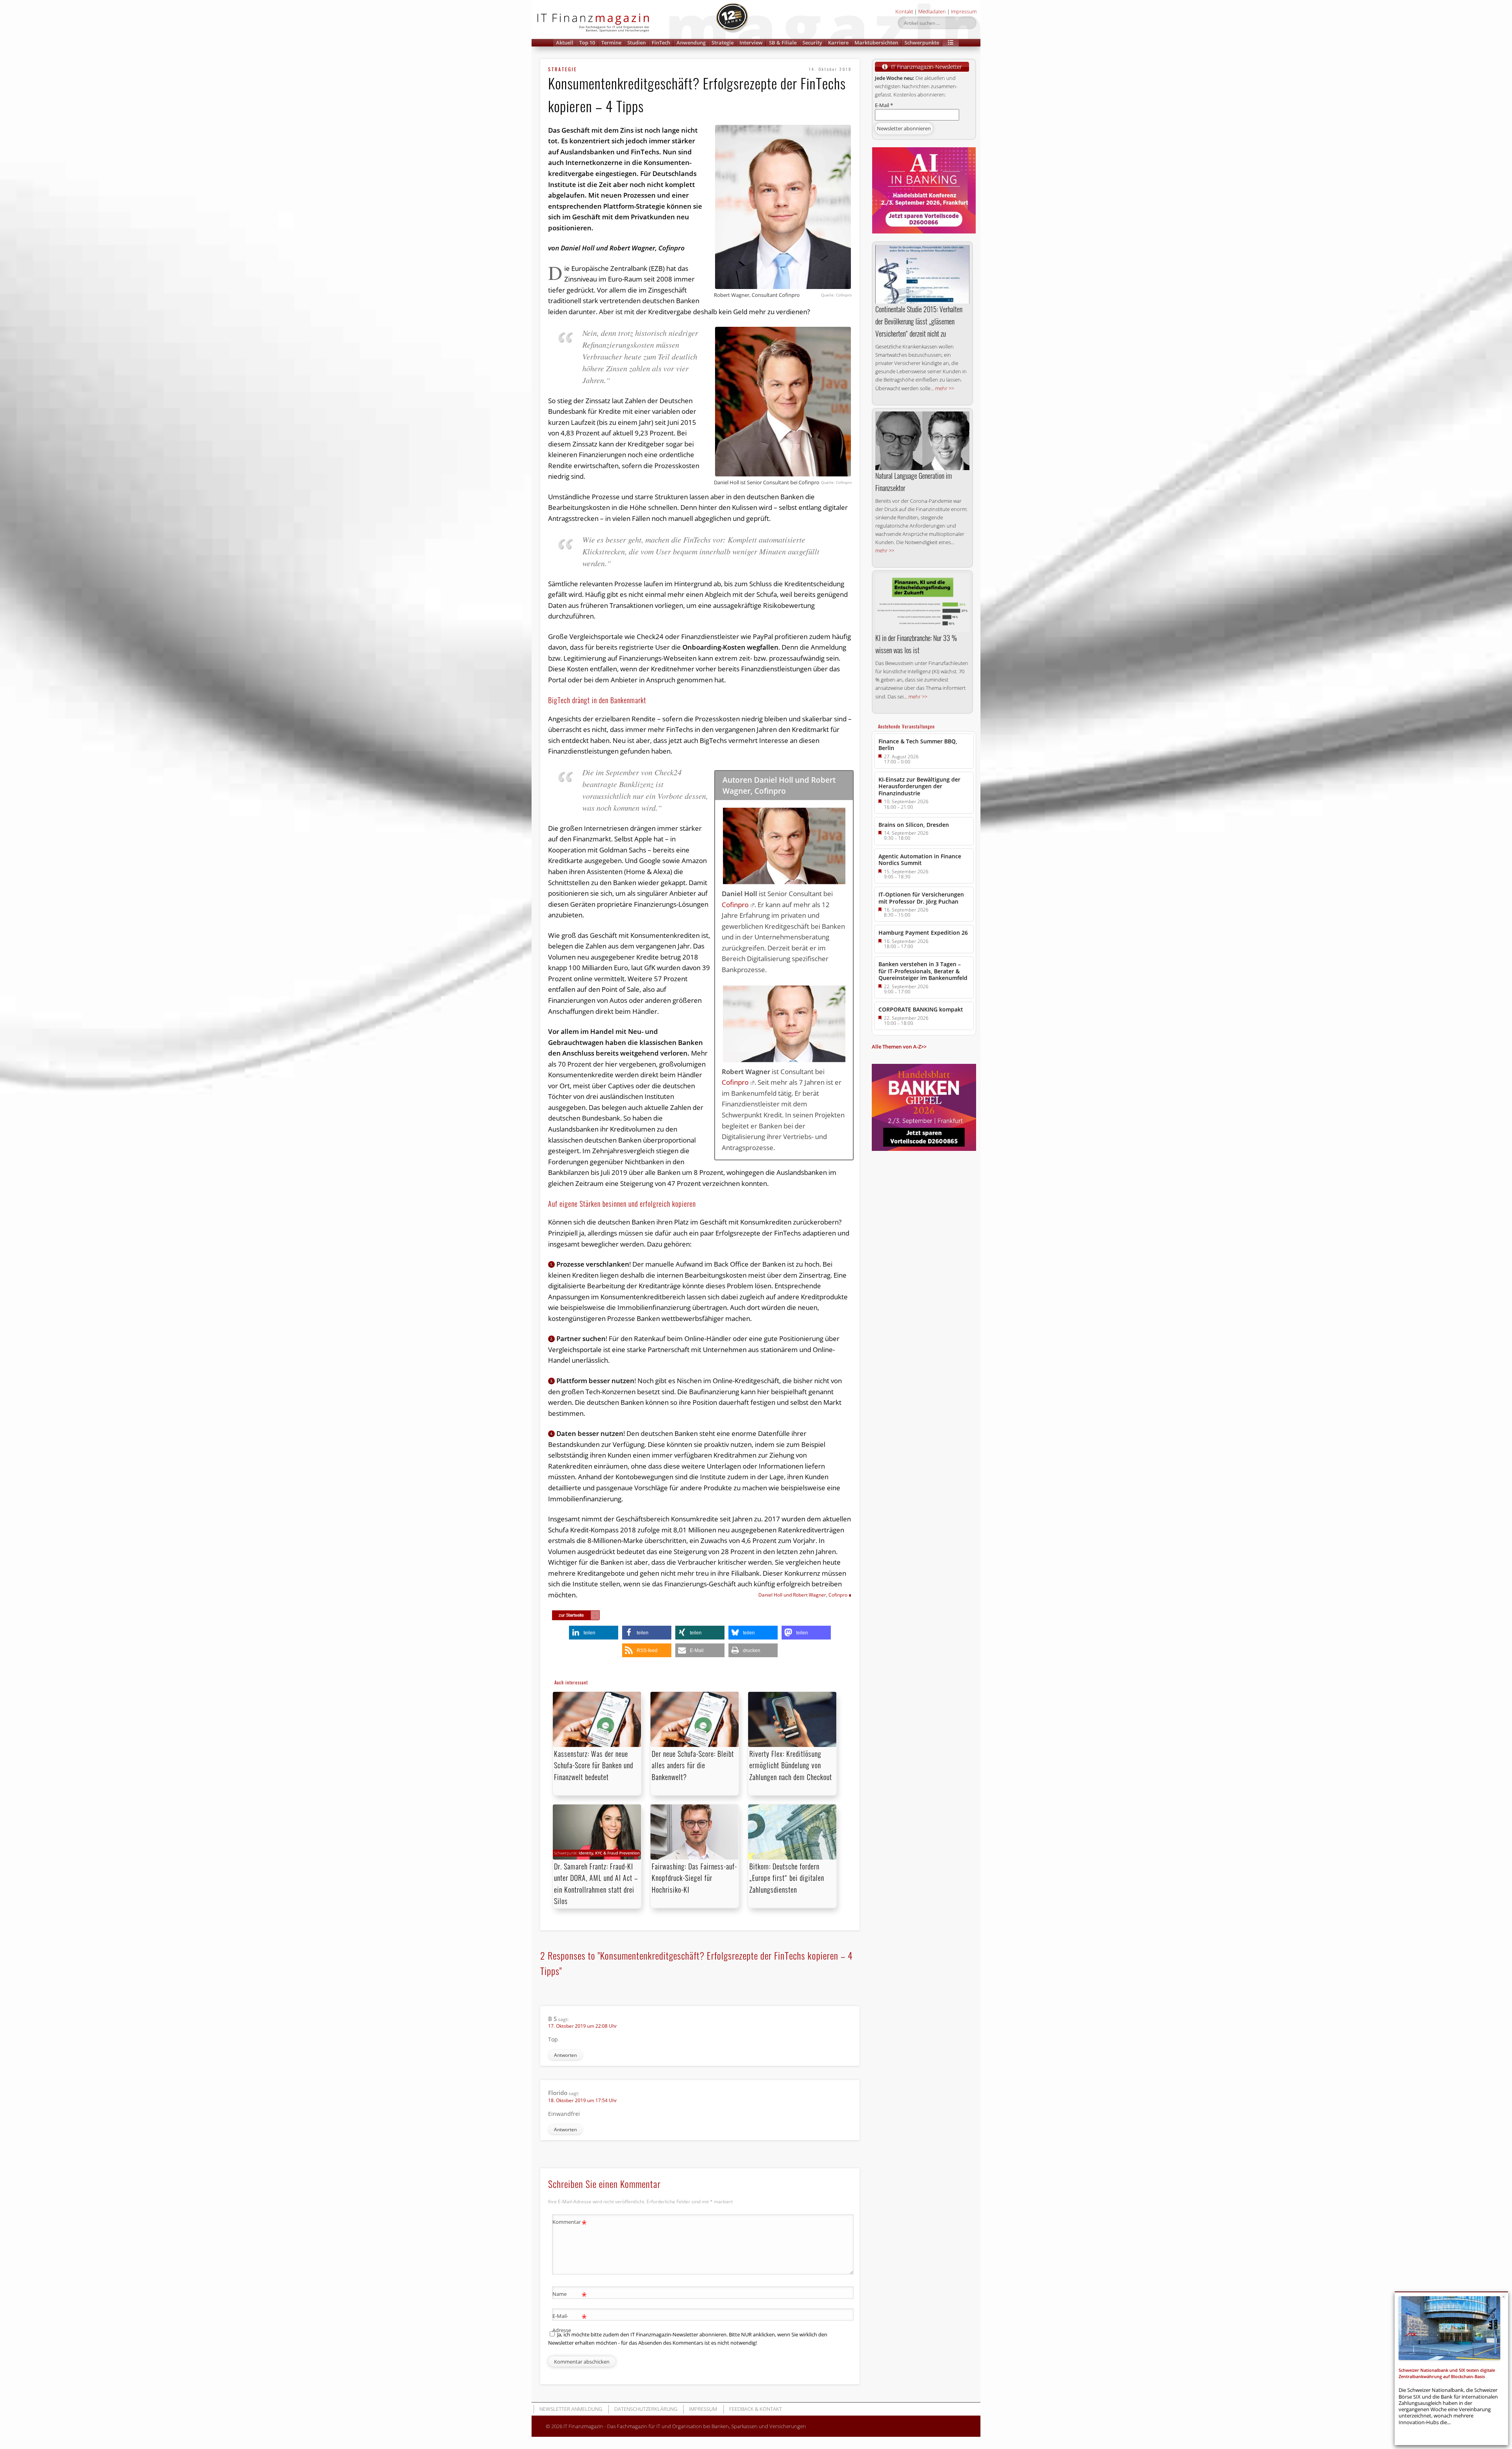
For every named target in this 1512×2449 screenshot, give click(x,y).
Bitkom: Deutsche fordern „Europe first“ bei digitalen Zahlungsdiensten (787, 1878)
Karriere (838, 43)
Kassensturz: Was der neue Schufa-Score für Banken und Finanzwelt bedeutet (594, 1765)
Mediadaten (932, 11)
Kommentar (570, 2223)
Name (570, 2295)
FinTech (661, 43)
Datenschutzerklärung (646, 2409)
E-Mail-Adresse (570, 2322)
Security (812, 43)
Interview (751, 43)
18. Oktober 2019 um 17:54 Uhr (583, 2100)
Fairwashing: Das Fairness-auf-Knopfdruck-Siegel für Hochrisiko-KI (694, 1878)
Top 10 (587, 43)
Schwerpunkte (922, 43)
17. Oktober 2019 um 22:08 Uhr (583, 2026)
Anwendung (691, 43)
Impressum (964, 11)
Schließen (1504, 2297)
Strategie (723, 43)
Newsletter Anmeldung (571, 2409)
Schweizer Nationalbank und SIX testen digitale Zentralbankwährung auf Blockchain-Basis (1447, 2373)
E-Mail (884, 105)
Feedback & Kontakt (756, 2409)
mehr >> (945, 388)
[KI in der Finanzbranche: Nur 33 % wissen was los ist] (922, 603)
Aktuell (565, 43)
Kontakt (904, 11)
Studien (636, 43)
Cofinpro (735, 905)
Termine (611, 43)
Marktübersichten (876, 43)
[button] (951, 43)
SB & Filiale (783, 43)
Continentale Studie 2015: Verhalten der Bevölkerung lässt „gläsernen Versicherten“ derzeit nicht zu (919, 321)
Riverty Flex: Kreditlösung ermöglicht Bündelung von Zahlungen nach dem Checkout (791, 1765)
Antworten (565, 2055)
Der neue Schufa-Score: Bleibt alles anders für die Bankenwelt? (693, 1765)
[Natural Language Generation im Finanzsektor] (922, 441)
